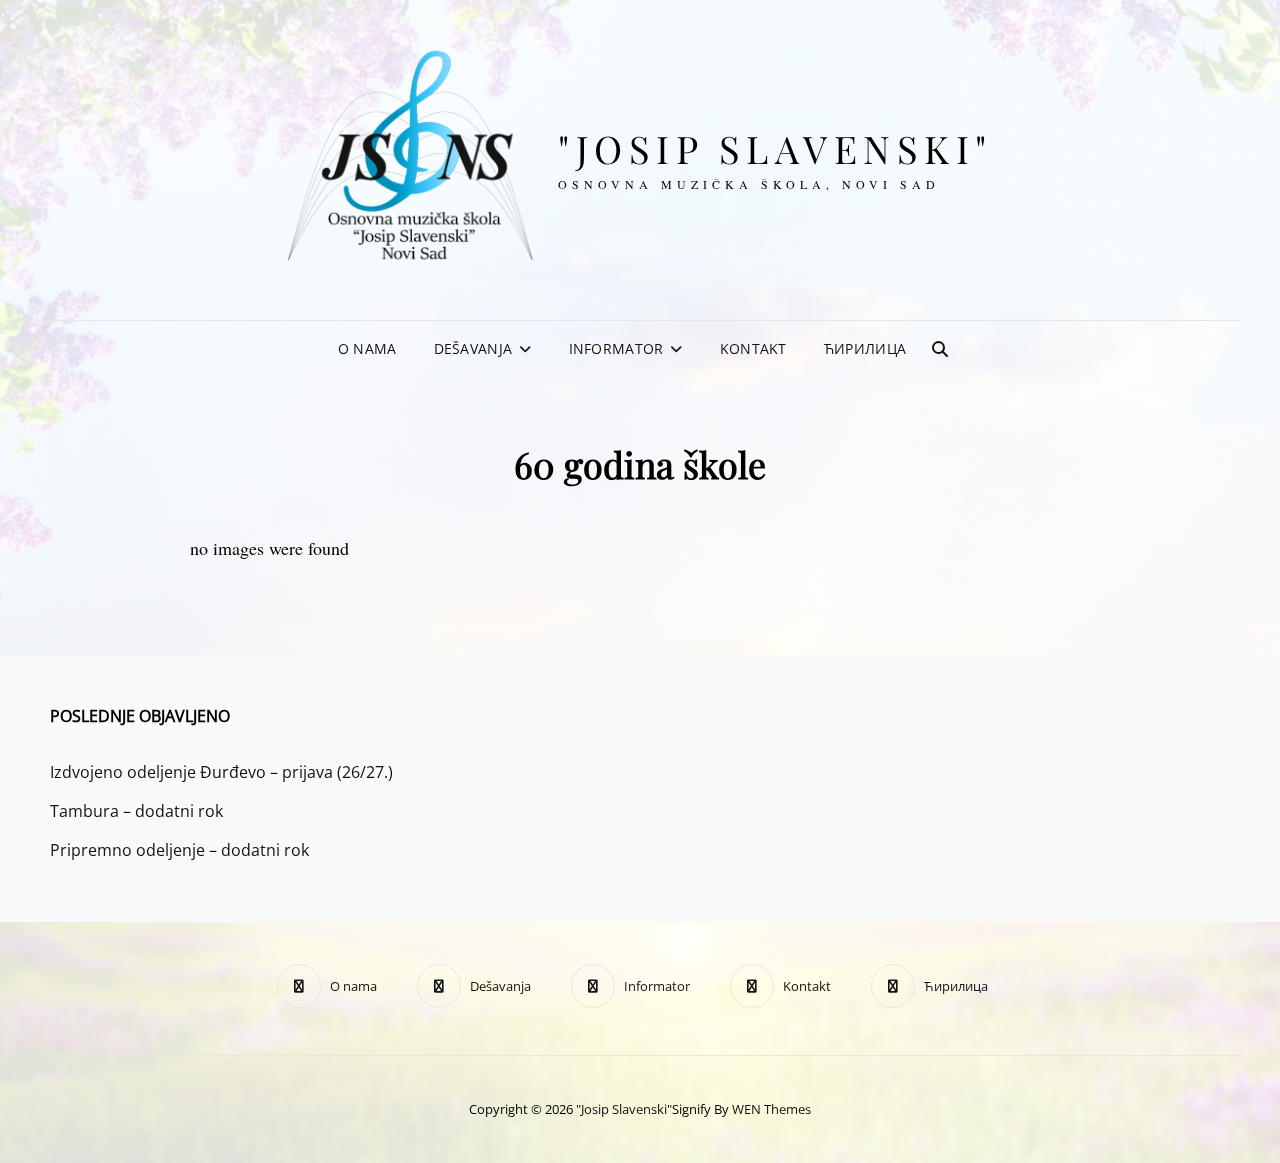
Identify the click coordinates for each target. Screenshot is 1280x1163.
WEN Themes (771, 1109)
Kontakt (753, 348)
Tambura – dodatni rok (136, 811)
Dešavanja (473, 348)
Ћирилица (865, 348)
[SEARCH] (940, 349)
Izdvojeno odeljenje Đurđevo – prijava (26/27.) (221, 772)
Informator (616, 348)
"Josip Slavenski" (775, 148)
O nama (367, 348)
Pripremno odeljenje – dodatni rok (179, 850)
